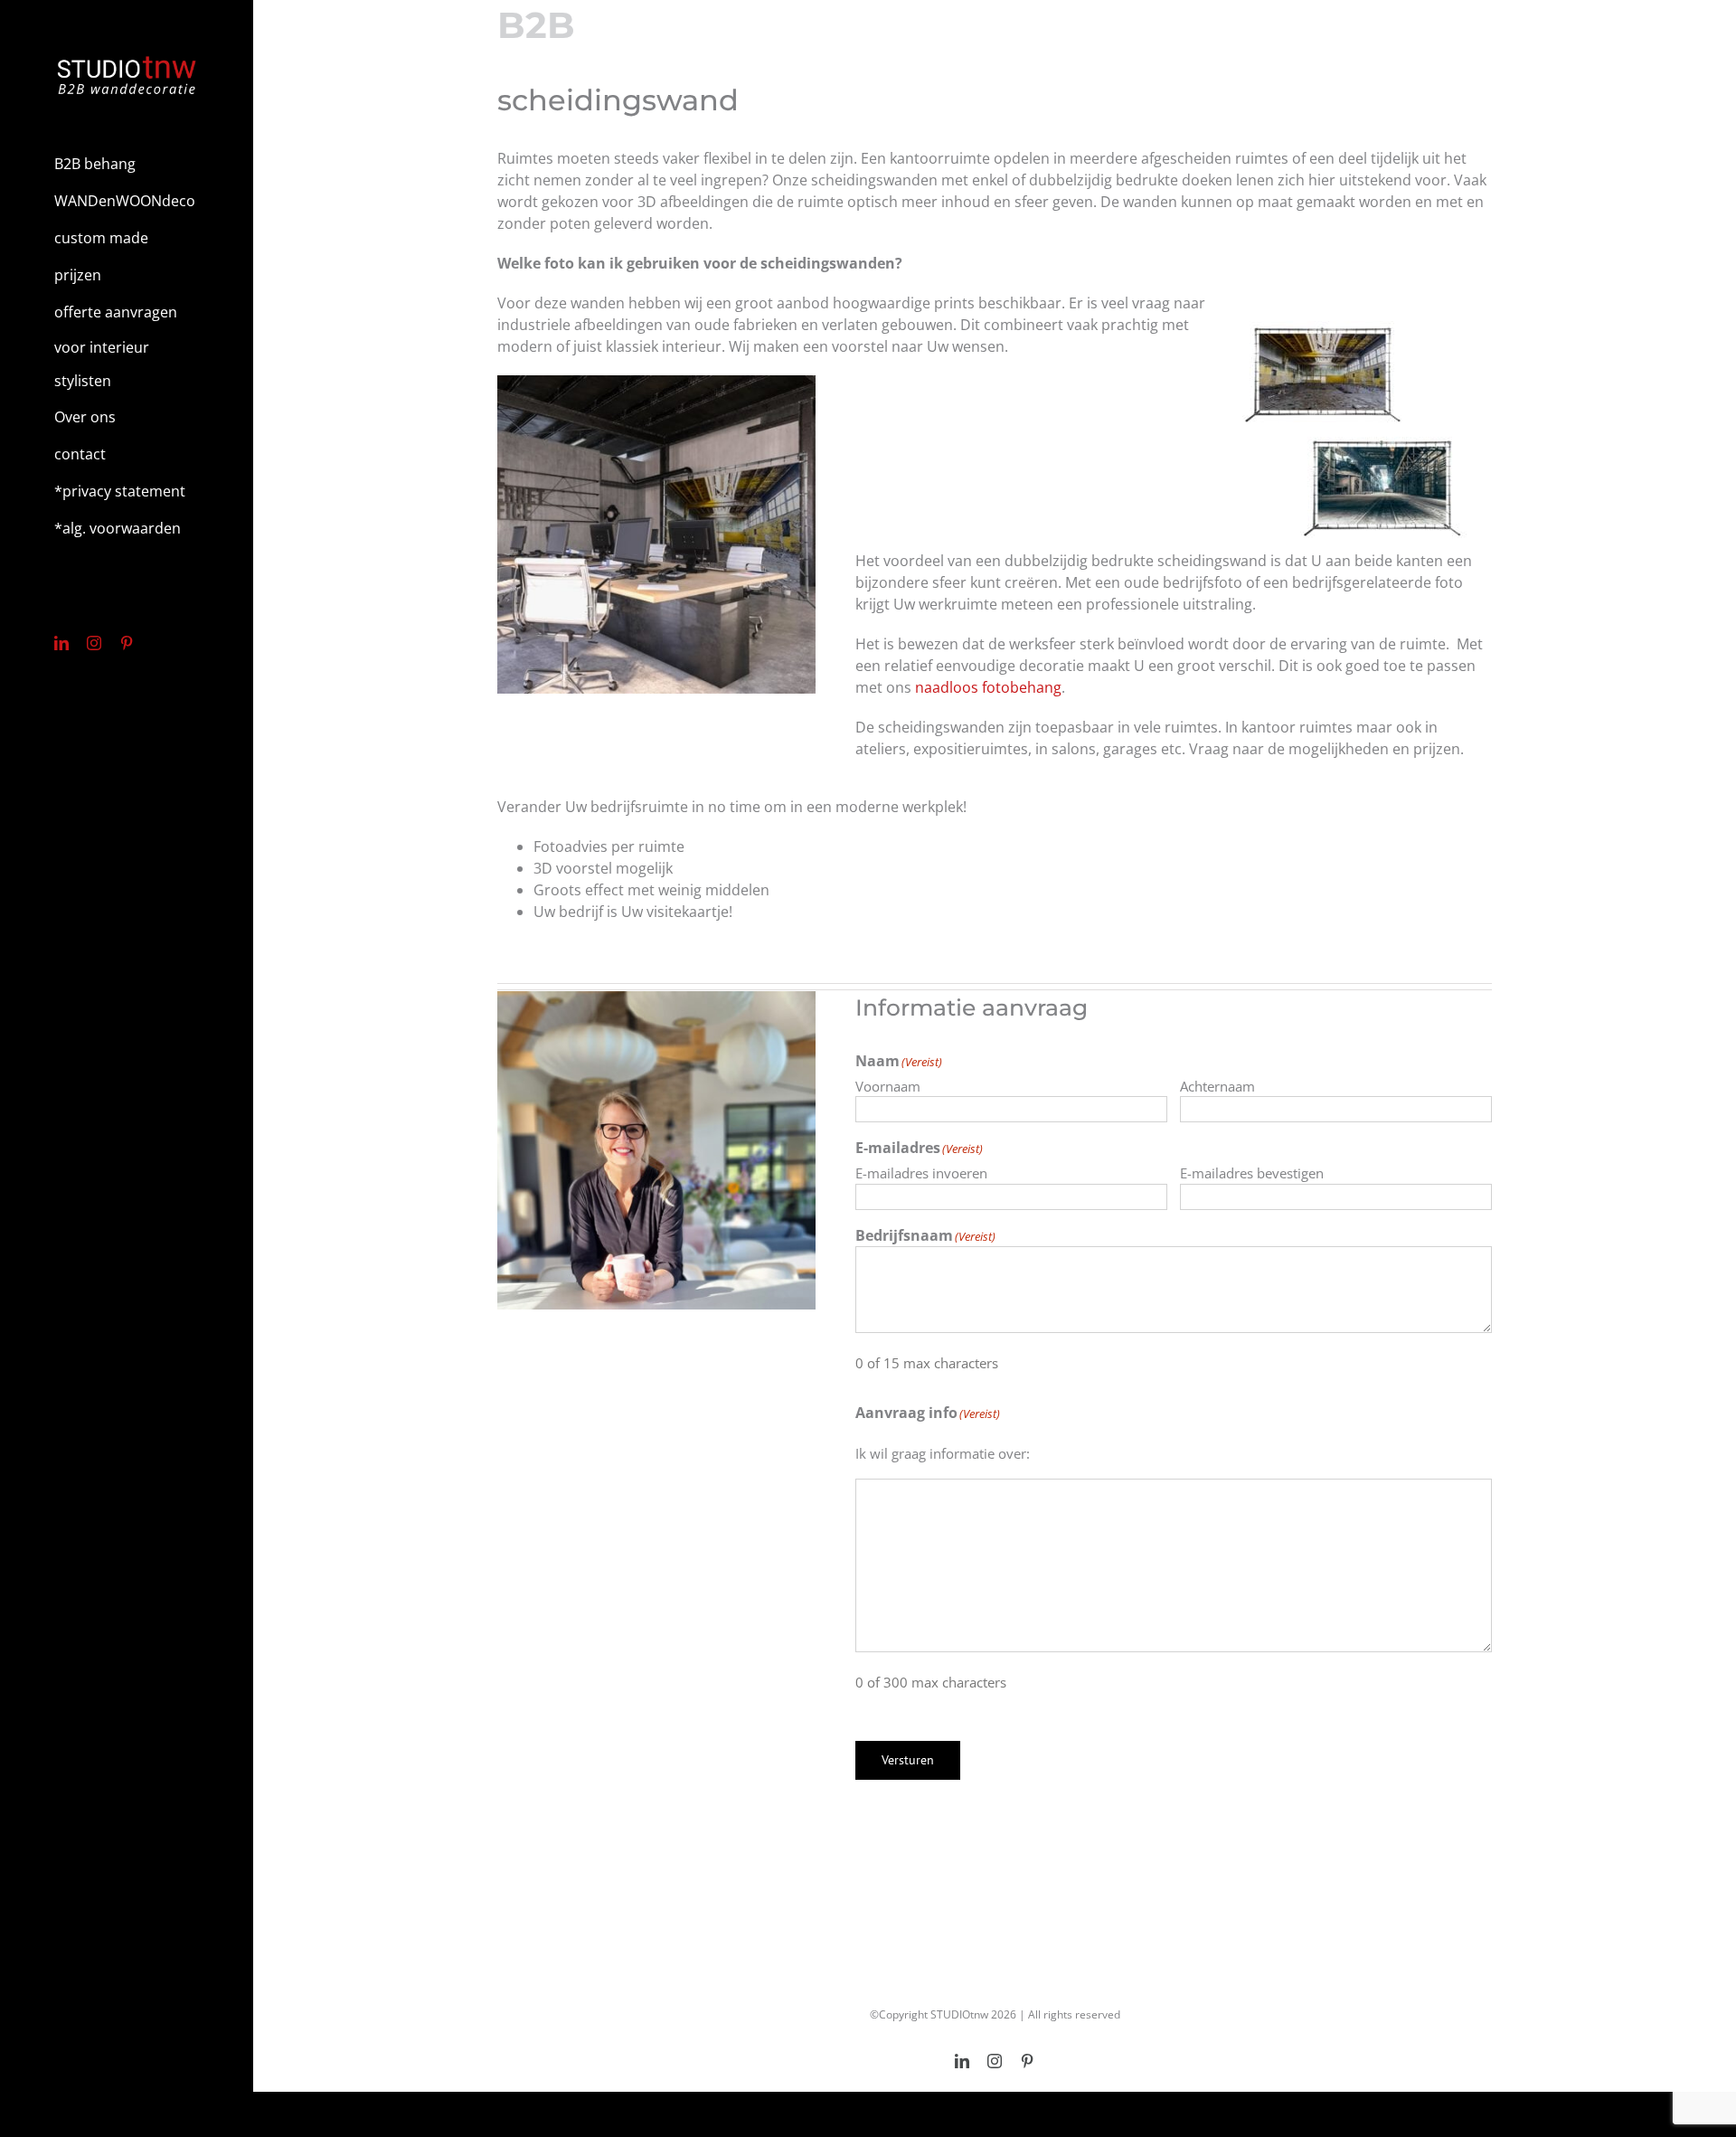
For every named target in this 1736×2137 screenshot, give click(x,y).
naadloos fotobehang (988, 687)
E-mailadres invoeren (921, 1173)
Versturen (908, 1760)
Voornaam (888, 1086)
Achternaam (1217, 1086)
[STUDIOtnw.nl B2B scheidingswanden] (656, 383)
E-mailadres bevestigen (1252, 1173)
